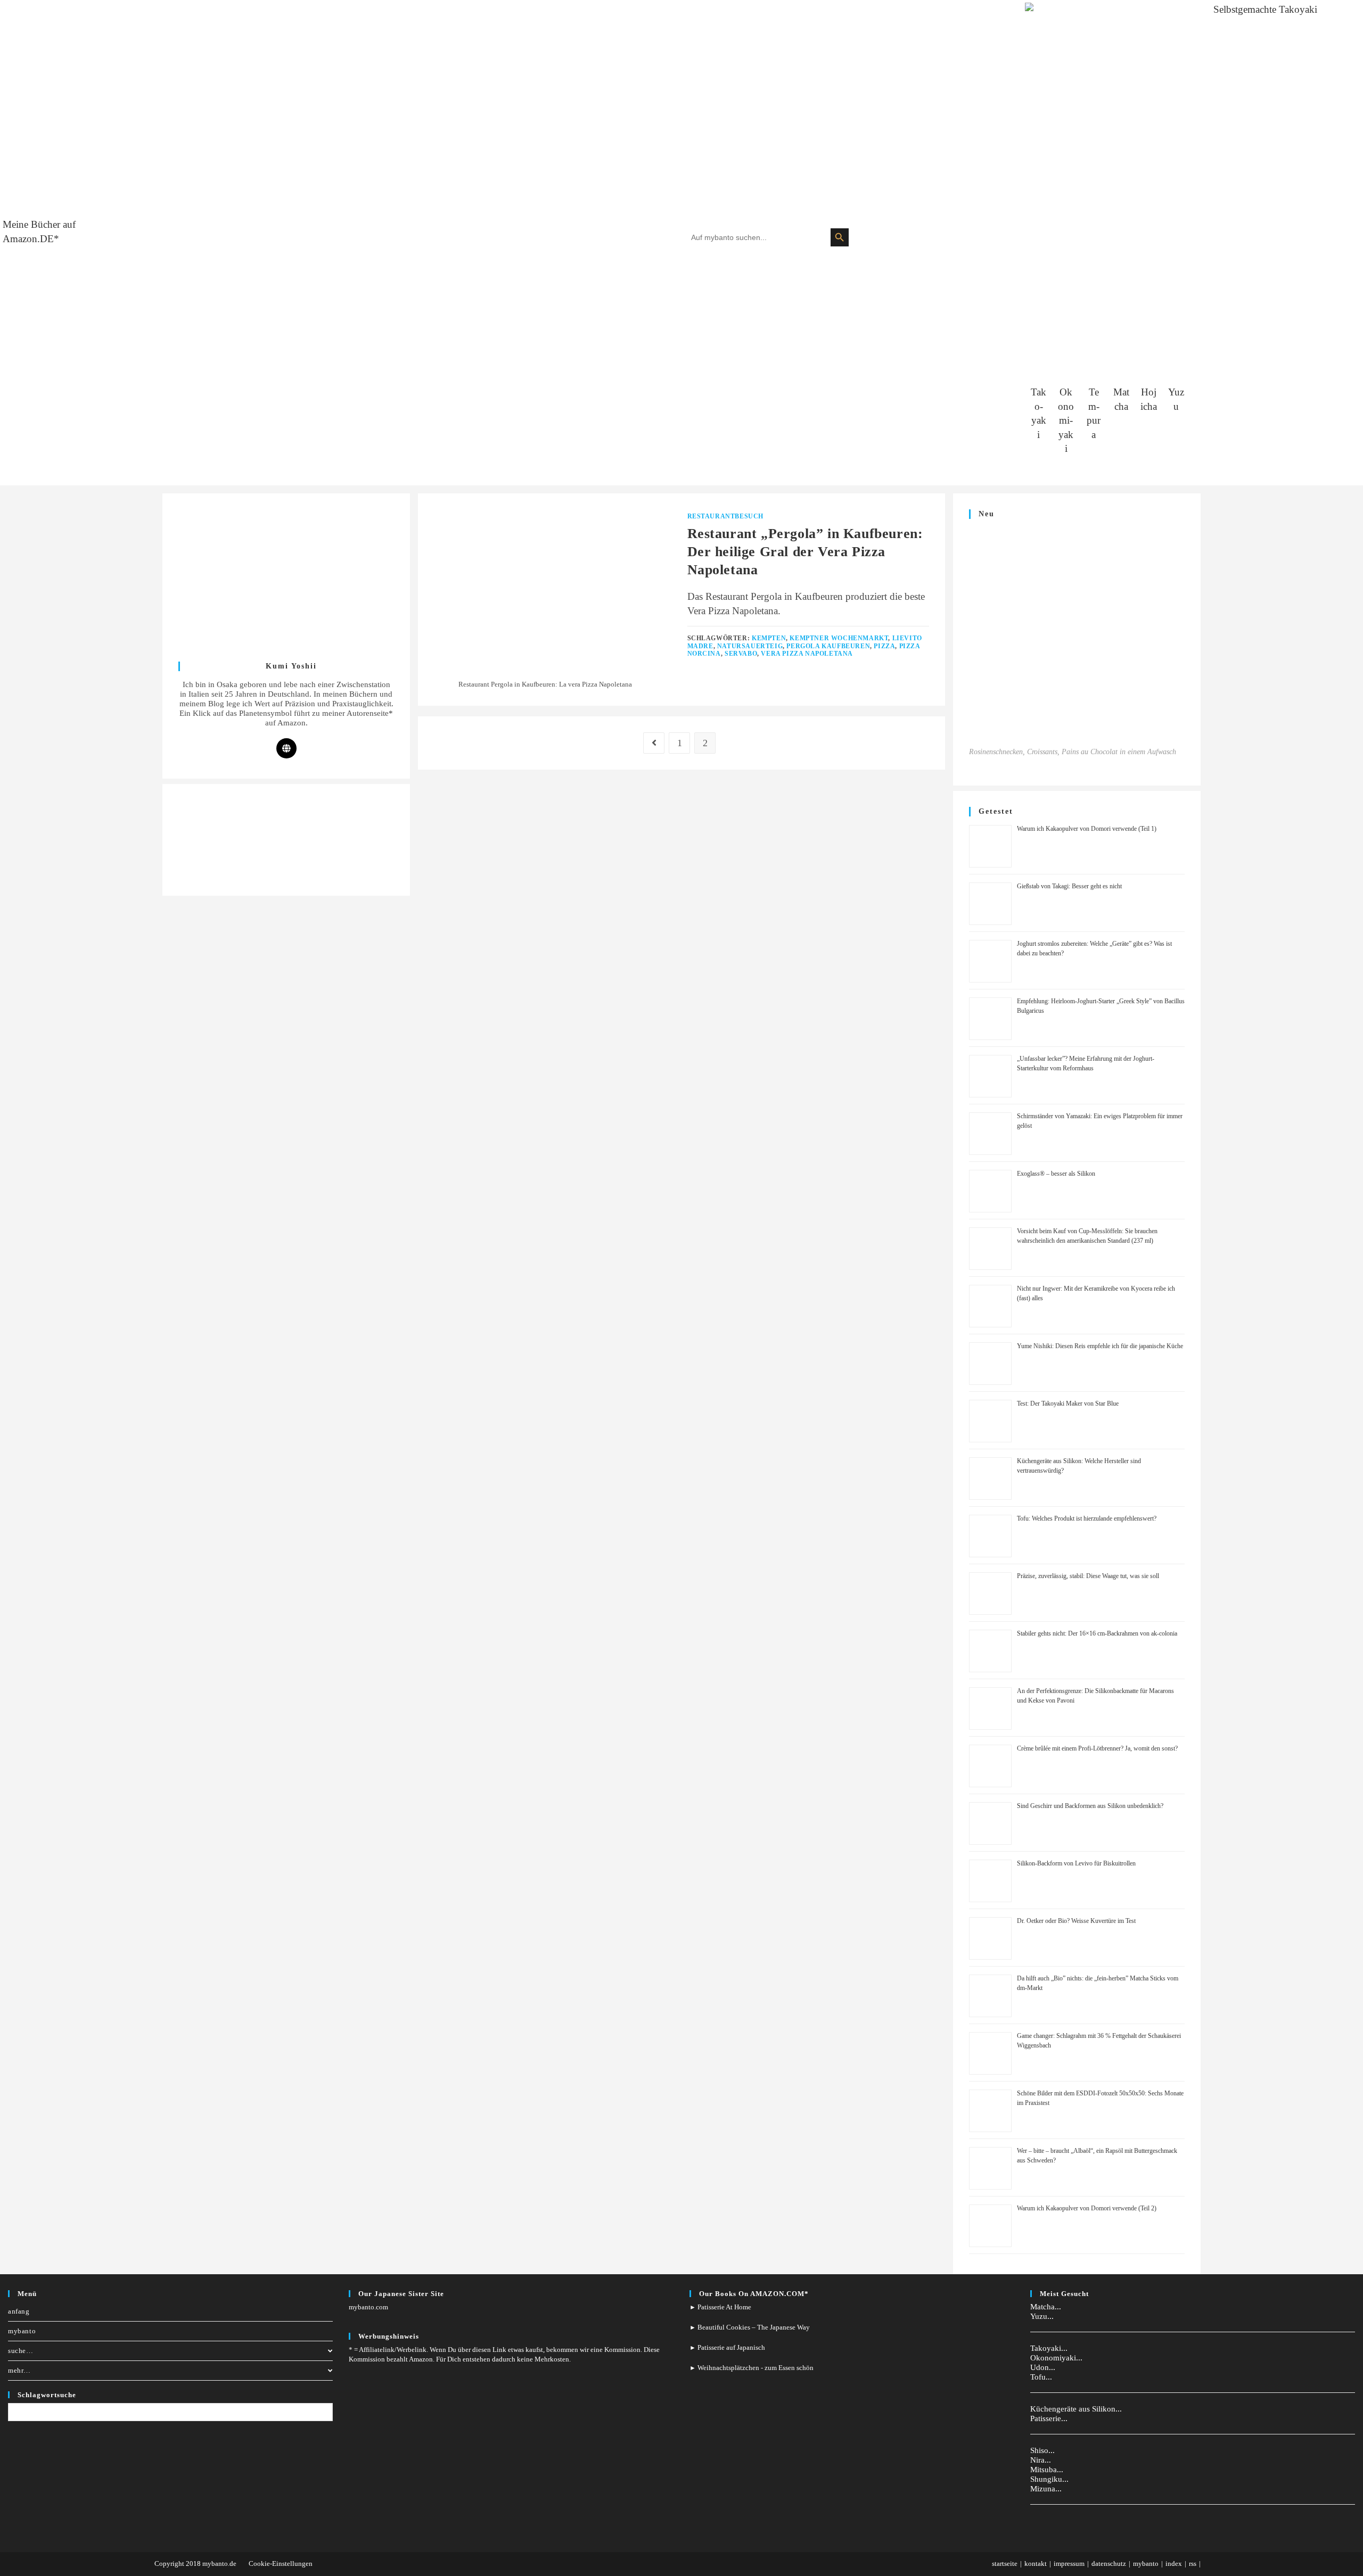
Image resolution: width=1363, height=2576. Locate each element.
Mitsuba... (1047, 2470)
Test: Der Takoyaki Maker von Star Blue (1068, 1403)
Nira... (1041, 2460)
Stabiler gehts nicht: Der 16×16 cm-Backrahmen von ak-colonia (1097, 1633)
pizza (884, 646)
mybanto (22, 2331)
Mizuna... (1046, 2489)
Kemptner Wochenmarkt (839, 638)
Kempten (769, 638)
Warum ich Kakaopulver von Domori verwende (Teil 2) (1087, 2208)
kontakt (1036, 2563)
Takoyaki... (1049, 2348)
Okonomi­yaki (1066, 420)
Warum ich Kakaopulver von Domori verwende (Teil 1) (1087, 829)
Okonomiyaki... (1056, 2358)
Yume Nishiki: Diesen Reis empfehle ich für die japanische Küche (1100, 1346)
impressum (1069, 2563)
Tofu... (1041, 2377)
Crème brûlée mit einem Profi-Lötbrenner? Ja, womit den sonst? (1097, 1748)
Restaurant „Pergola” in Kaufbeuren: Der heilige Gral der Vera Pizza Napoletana (805, 551)
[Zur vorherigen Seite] (654, 743)
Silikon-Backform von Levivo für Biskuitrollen (1076, 1863)
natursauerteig (750, 646)
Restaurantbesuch (726, 516)
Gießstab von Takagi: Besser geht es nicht (1069, 886)
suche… (21, 2351)
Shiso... (1042, 2450)
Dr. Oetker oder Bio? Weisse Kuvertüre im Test (1076, 1921)
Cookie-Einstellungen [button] (281, 2563)
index (1174, 2563)
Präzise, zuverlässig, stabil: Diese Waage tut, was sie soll (1088, 1576)
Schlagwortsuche (47, 2395)
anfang (19, 2311)
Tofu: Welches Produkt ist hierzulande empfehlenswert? (1087, 1518)
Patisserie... (1049, 2418)
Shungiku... (1049, 2479)
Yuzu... (1042, 2316)
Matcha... (1046, 2307)
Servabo (741, 654)
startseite (1005, 2563)
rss (1193, 2563)
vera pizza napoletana (807, 654)
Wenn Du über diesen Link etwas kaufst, (487, 2350)
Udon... (1043, 2367)
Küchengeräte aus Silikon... (1076, 2409)
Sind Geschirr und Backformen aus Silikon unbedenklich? (1090, 1806)
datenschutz (1109, 2563)
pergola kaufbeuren (828, 646)
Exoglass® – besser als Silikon (1056, 1174)
